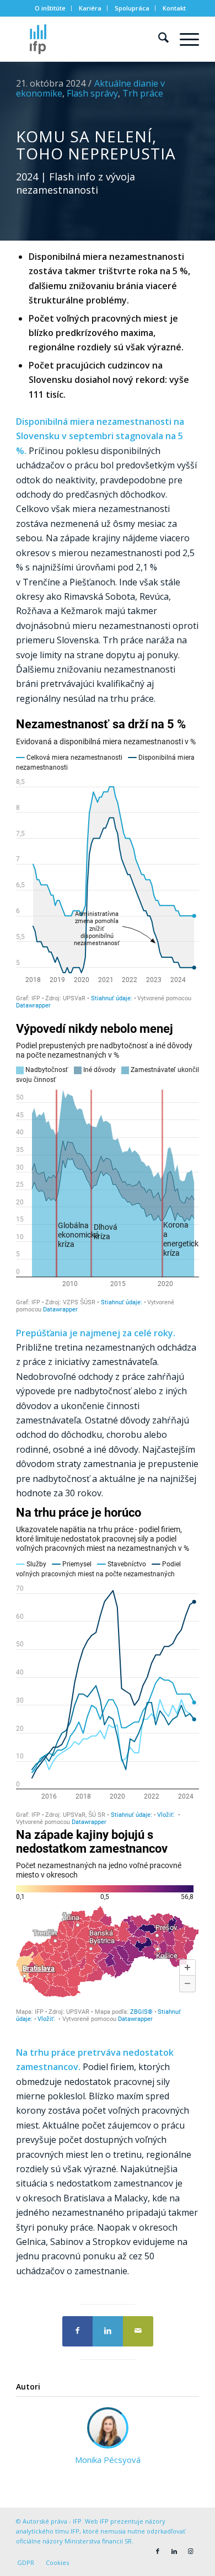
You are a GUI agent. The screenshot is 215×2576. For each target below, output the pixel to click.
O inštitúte (50, 8)
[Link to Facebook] (158, 2551)
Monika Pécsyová (108, 2460)
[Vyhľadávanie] (158, 39)
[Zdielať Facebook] (77, 2331)
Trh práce (143, 93)
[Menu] (184, 39)
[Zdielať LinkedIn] (108, 2331)
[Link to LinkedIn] (174, 2551)
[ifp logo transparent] (89, 39)
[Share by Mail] (138, 2331)
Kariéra (90, 8)
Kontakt (174, 8)
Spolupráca (132, 8)
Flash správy (92, 93)
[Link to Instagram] (191, 2551)
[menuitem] (50, 8)
